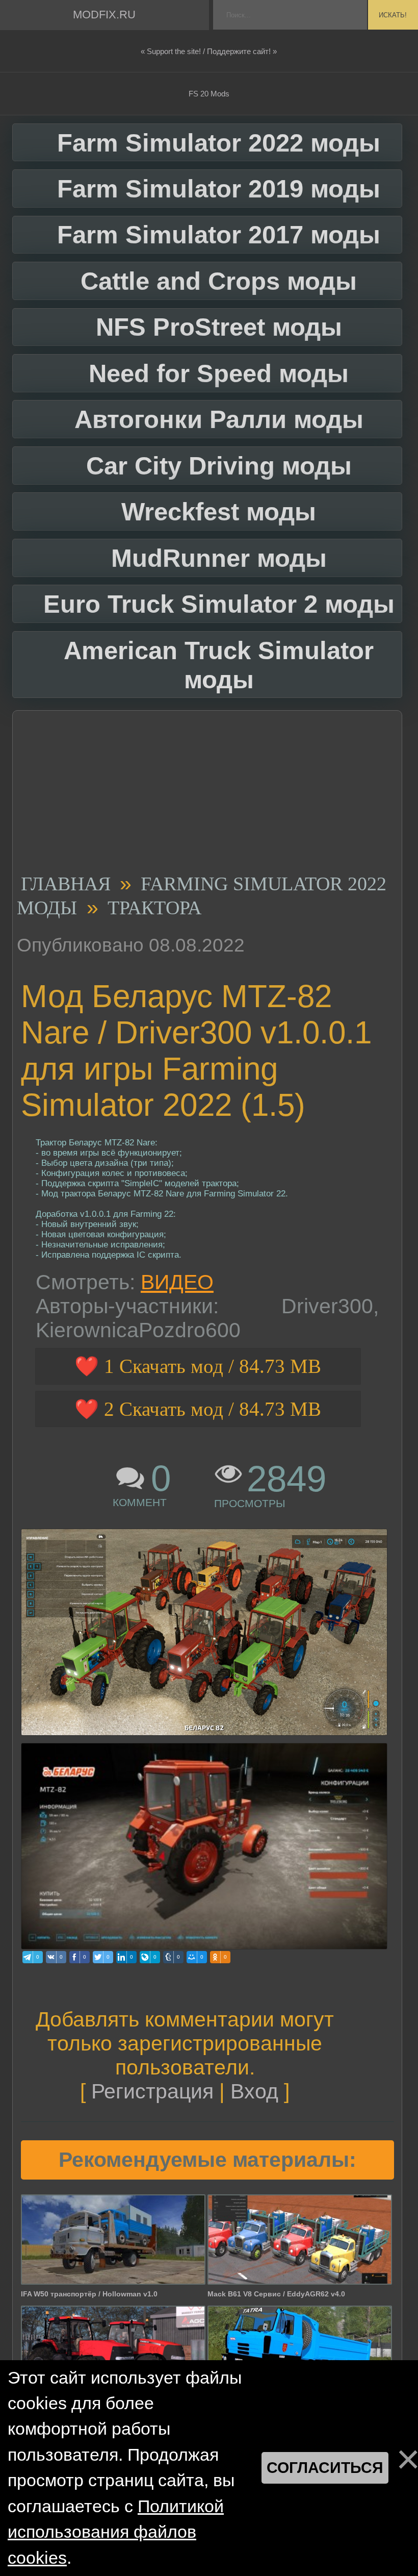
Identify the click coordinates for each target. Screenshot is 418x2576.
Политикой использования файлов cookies (116, 2532)
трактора (154, 908)
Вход (254, 2091)
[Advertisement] (203, 795)
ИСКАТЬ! (393, 15)
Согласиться (325, 2468)
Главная (66, 884)
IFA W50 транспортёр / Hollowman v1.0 (89, 2294)
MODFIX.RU (104, 15)
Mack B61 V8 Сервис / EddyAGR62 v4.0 (276, 2294)
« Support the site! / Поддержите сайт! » (209, 51)
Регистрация (152, 2091)
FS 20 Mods (209, 94)
